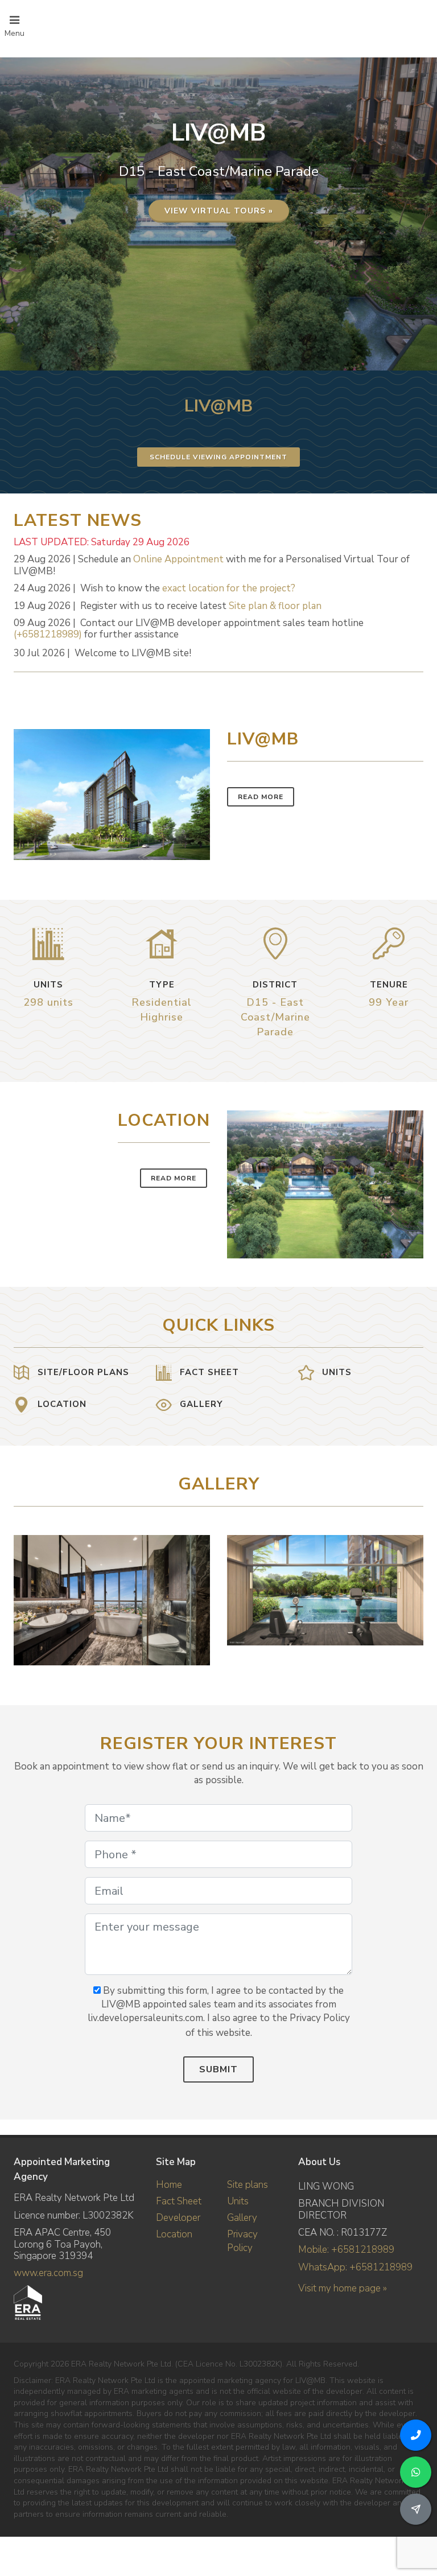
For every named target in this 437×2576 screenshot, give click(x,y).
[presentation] (413, 1595)
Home (169, 2185)
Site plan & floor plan (275, 606)
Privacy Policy (242, 2241)
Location (174, 2234)
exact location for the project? (229, 588)
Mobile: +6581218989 (346, 2250)
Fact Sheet (179, 2201)
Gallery (242, 2218)
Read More (261, 797)
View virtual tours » (219, 211)
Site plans (248, 2185)
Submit (218, 2069)
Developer (178, 2218)
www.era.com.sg (48, 2273)
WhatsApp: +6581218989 (355, 2267)
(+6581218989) (48, 634)
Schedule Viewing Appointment (218, 457)
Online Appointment (178, 559)
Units (238, 2201)
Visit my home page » (343, 2288)
